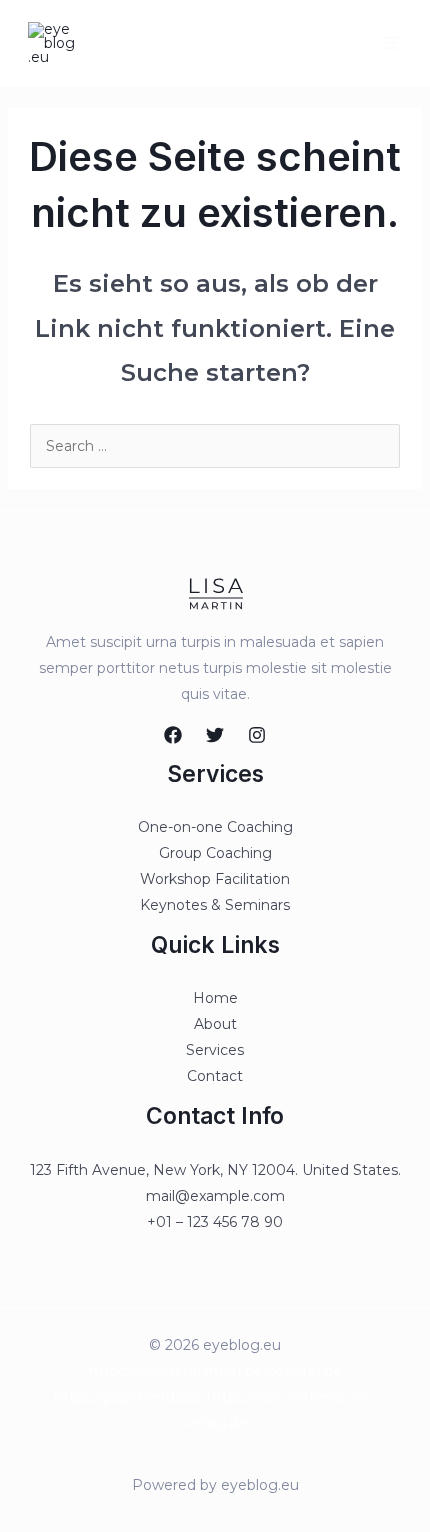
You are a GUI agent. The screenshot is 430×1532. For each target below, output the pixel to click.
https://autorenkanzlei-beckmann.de (215, 1371)
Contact (215, 1076)
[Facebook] (173, 735)
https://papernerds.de (128, 1397)
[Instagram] (257, 735)
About (215, 1024)
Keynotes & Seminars (215, 905)
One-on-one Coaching (215, 827)
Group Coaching (215, 853)
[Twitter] (215, 735)
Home (215, 998)
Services (215, 1050)
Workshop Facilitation (215, 879)
